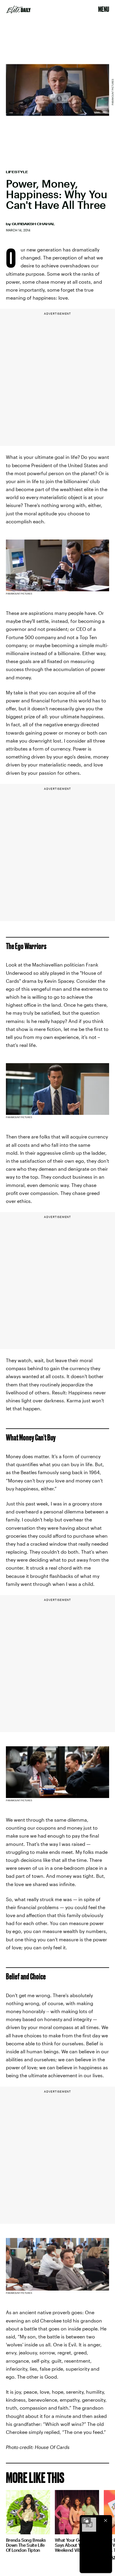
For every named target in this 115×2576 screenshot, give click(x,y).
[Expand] (86, 2520)
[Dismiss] (106, 2520)
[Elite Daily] (19, 9)
